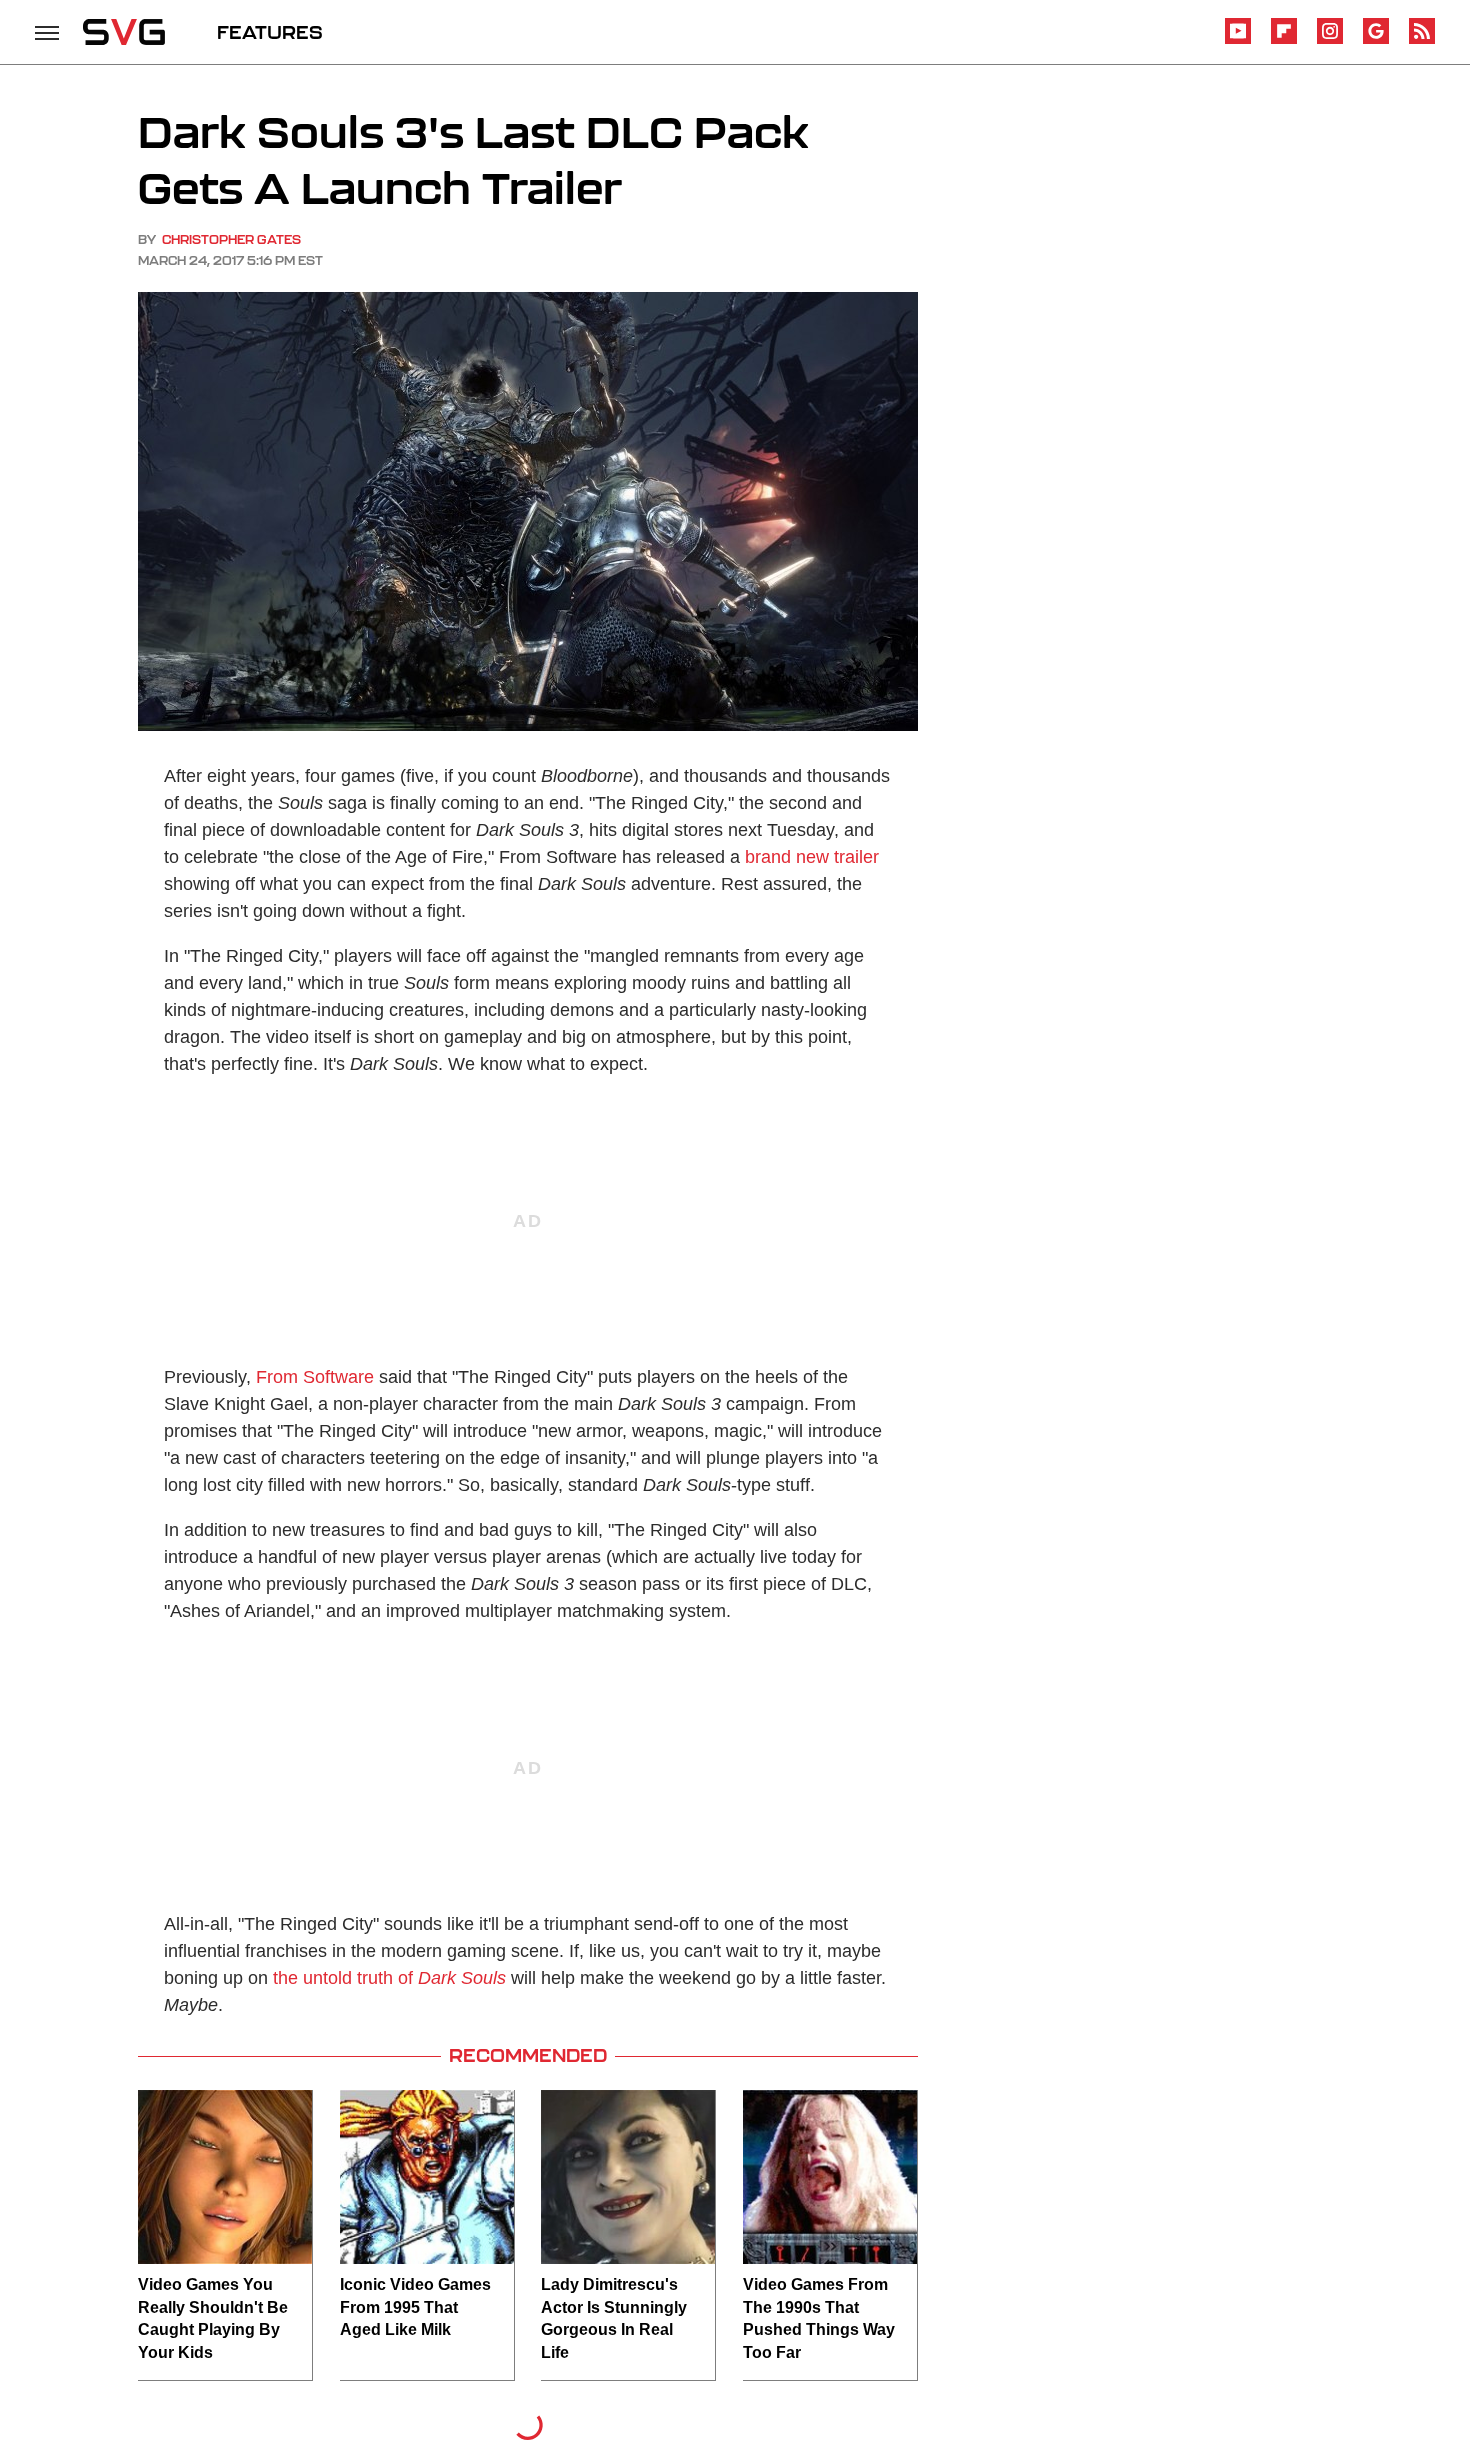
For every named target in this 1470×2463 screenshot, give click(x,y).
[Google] (1376, 40)
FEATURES (270, 32)
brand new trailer (812, 857)
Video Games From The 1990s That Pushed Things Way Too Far (819, 2318)
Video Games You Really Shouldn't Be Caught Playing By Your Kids (213, 2318)
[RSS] (1422, 40)
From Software (315, 1377)
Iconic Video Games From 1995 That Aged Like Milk (415, 2307)
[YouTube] (1238, 40)
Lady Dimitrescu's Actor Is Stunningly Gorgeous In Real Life (614, 2318)
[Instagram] (1330, 40)
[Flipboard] (1284, 40)
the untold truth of (389, 1978)
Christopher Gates (231, 239)
